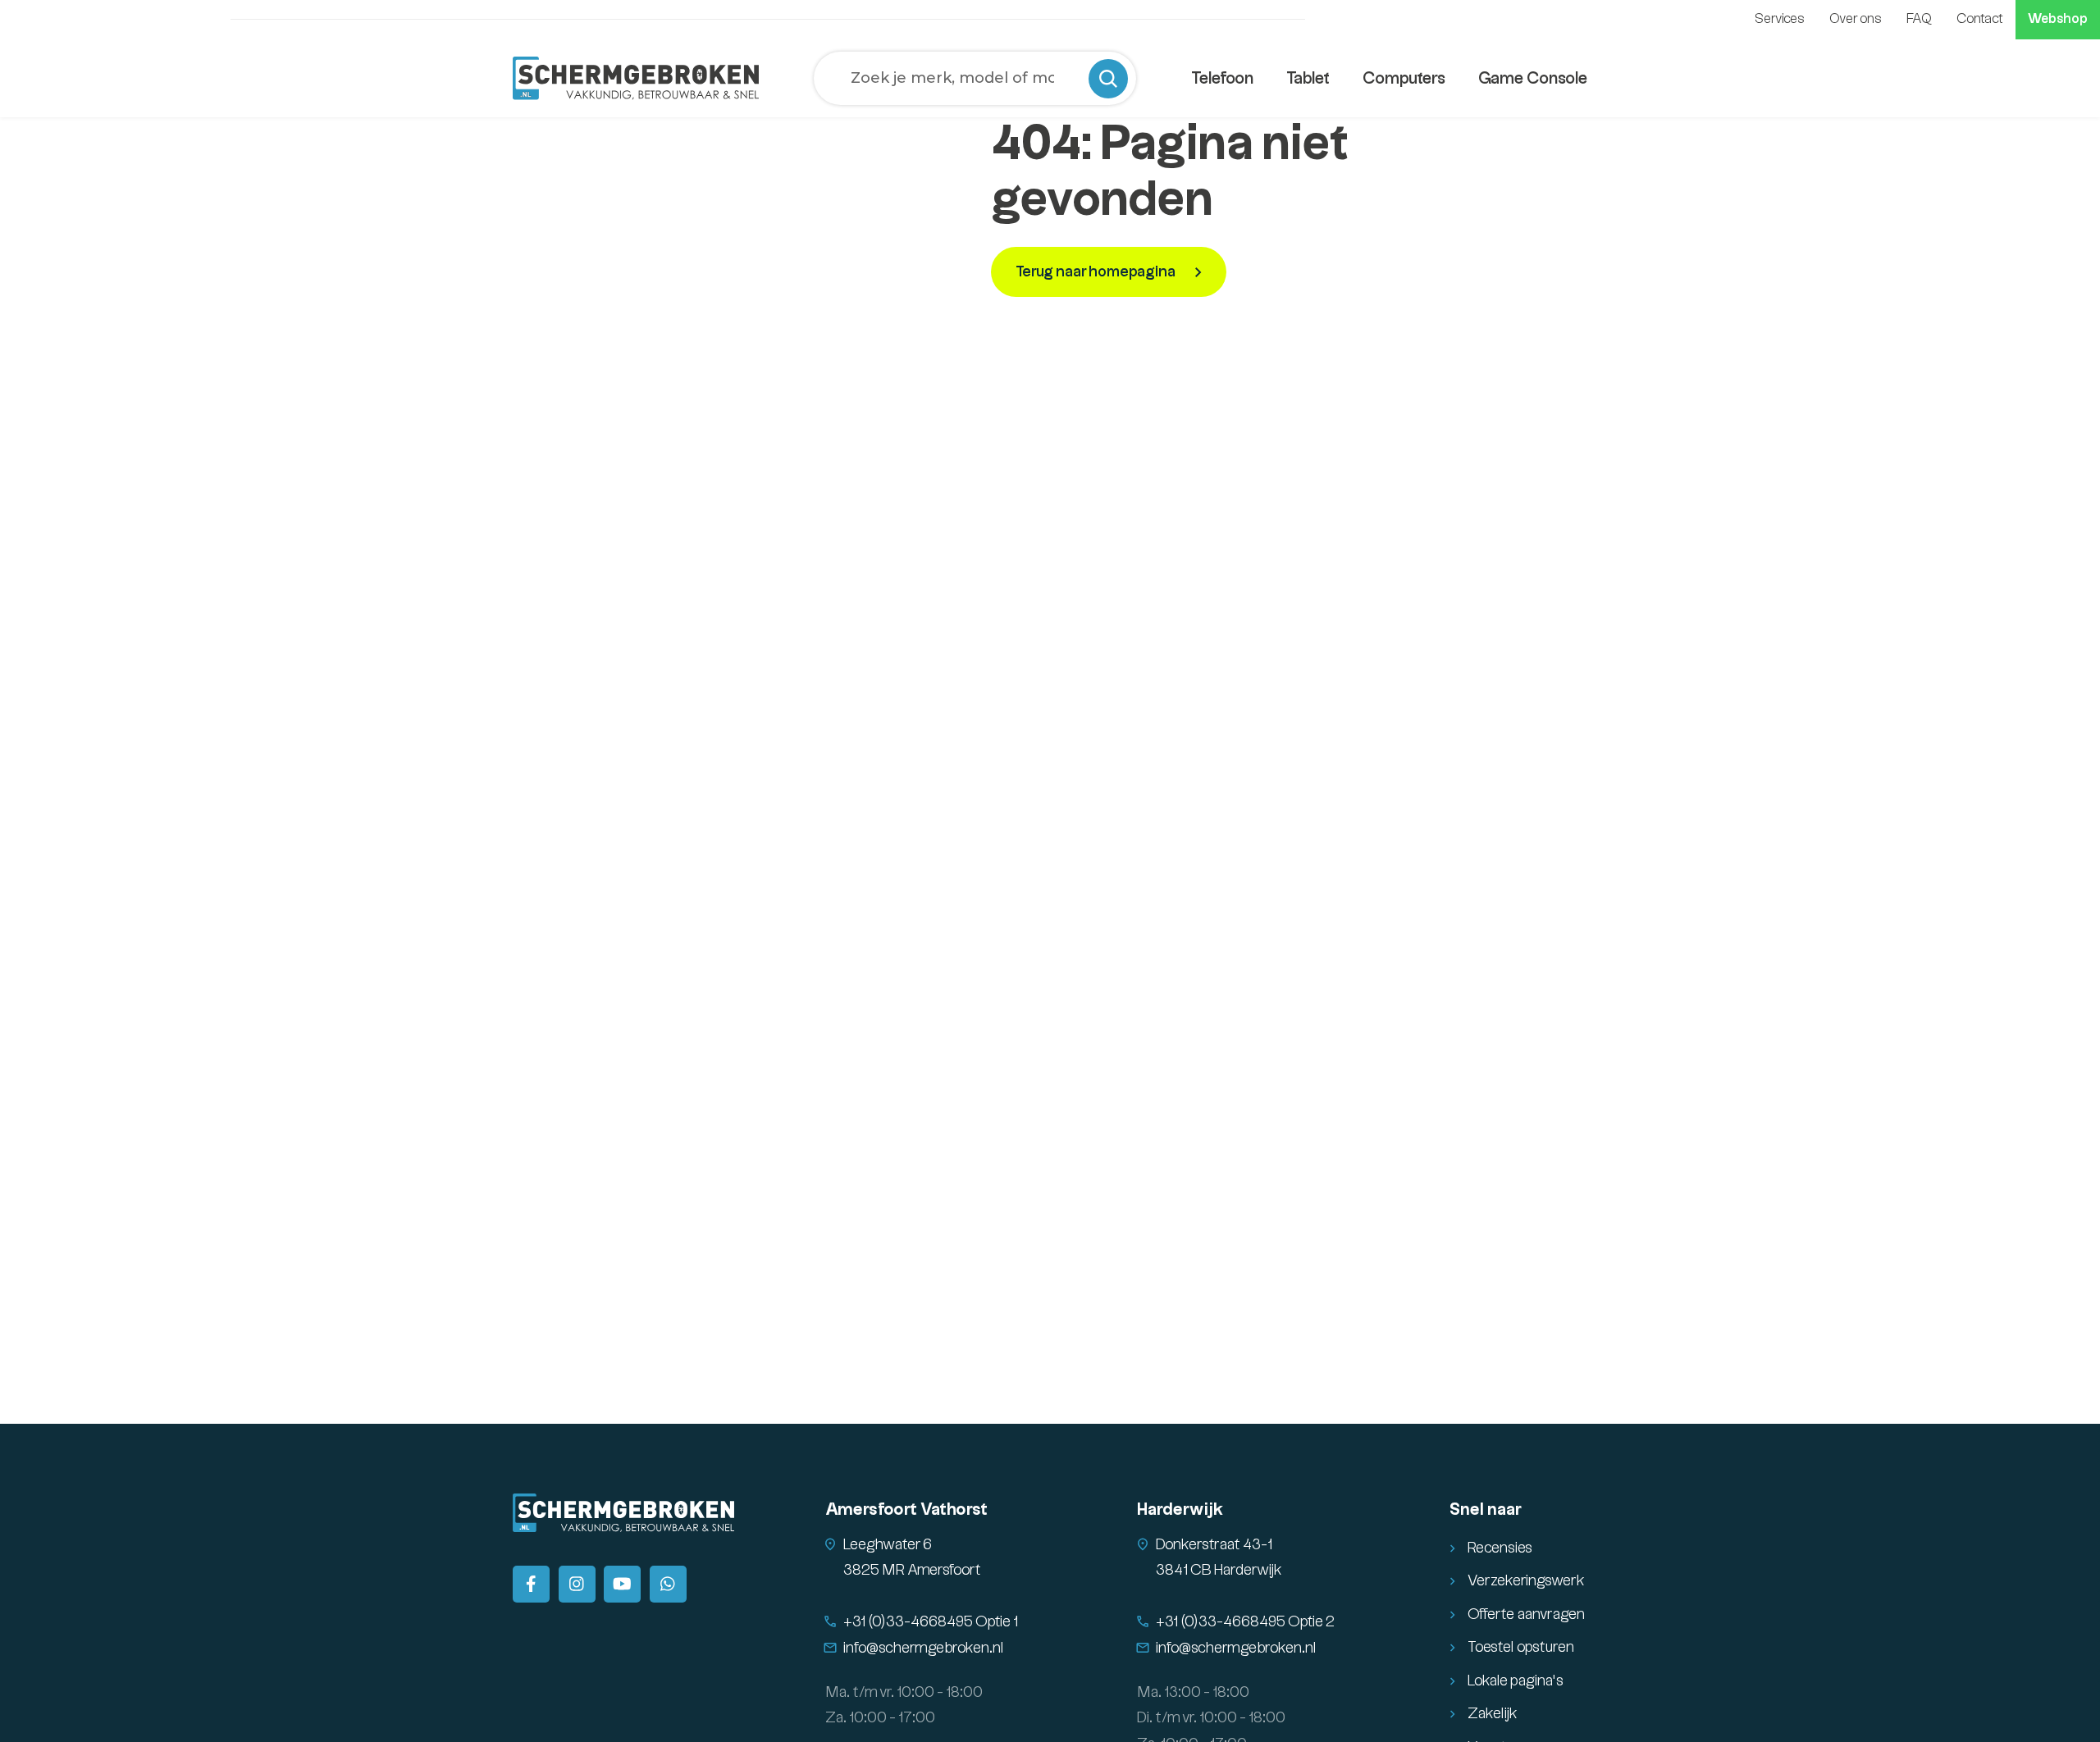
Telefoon (1222, 79)
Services (1780, 19)
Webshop (2058, 19)
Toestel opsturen (1521, 1647)
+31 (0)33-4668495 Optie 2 (1245, 1622)
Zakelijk (1493, 1714)
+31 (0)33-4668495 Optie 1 (931, 1622)
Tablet (1308, 79)
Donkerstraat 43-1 (1214, 1545)
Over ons (1856, 19)
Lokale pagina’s (1516, 1681)
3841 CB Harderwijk (1219, 1570)
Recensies (1500, 1548)
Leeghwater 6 (888, 1545)
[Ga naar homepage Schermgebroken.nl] (636, 78)
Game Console (1533, 79)
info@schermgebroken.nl (924, 1648)
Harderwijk (1180, 1510)
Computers (1404, 79)
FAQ (1919, 19)
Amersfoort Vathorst (906, 1510)
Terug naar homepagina (1097, 272)
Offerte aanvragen (1526, 1614)
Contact (1980, 19)
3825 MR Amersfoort (912, 1570)
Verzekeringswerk (1526, 1581)
